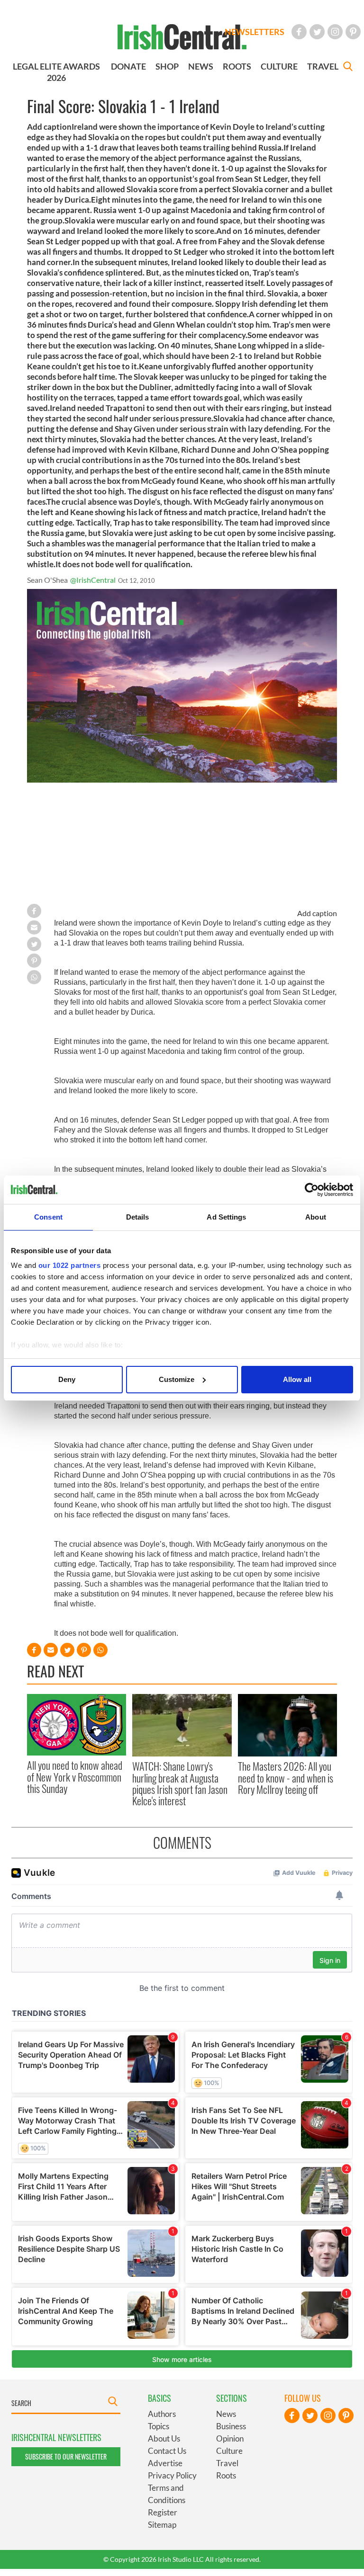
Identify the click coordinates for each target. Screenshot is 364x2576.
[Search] (348, 67)
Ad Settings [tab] (226, 1217)
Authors (162, 2414)
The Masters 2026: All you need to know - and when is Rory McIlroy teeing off (286, 1778)
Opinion (230, 2438)
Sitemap (162, 2525)
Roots (226, 2475)
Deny (67, 1379)
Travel (227, 2463)
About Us (164, 2438)
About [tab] (316, 1217)
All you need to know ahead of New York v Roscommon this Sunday (75, 1777)
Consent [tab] (48, 1217)
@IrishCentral (93, 580)
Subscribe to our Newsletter (66, 2456)
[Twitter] (317, 32)
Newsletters (255, 32)
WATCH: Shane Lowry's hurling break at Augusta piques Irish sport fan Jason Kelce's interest (180, 1783)
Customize (177, 1379)
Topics (159, 2426)
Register (163, 2512)
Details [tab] (138, 1217)
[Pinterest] (353, 32)
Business (231, 2426)
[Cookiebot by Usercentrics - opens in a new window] (312, 1190)
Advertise (165, 2463)
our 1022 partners (70, 1265)
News (226, 2414)
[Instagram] (335, 32)
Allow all (297, 1379)
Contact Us (167, 2451)
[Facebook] (299, 32)
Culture (229, 2451)
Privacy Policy (172, 2475)
